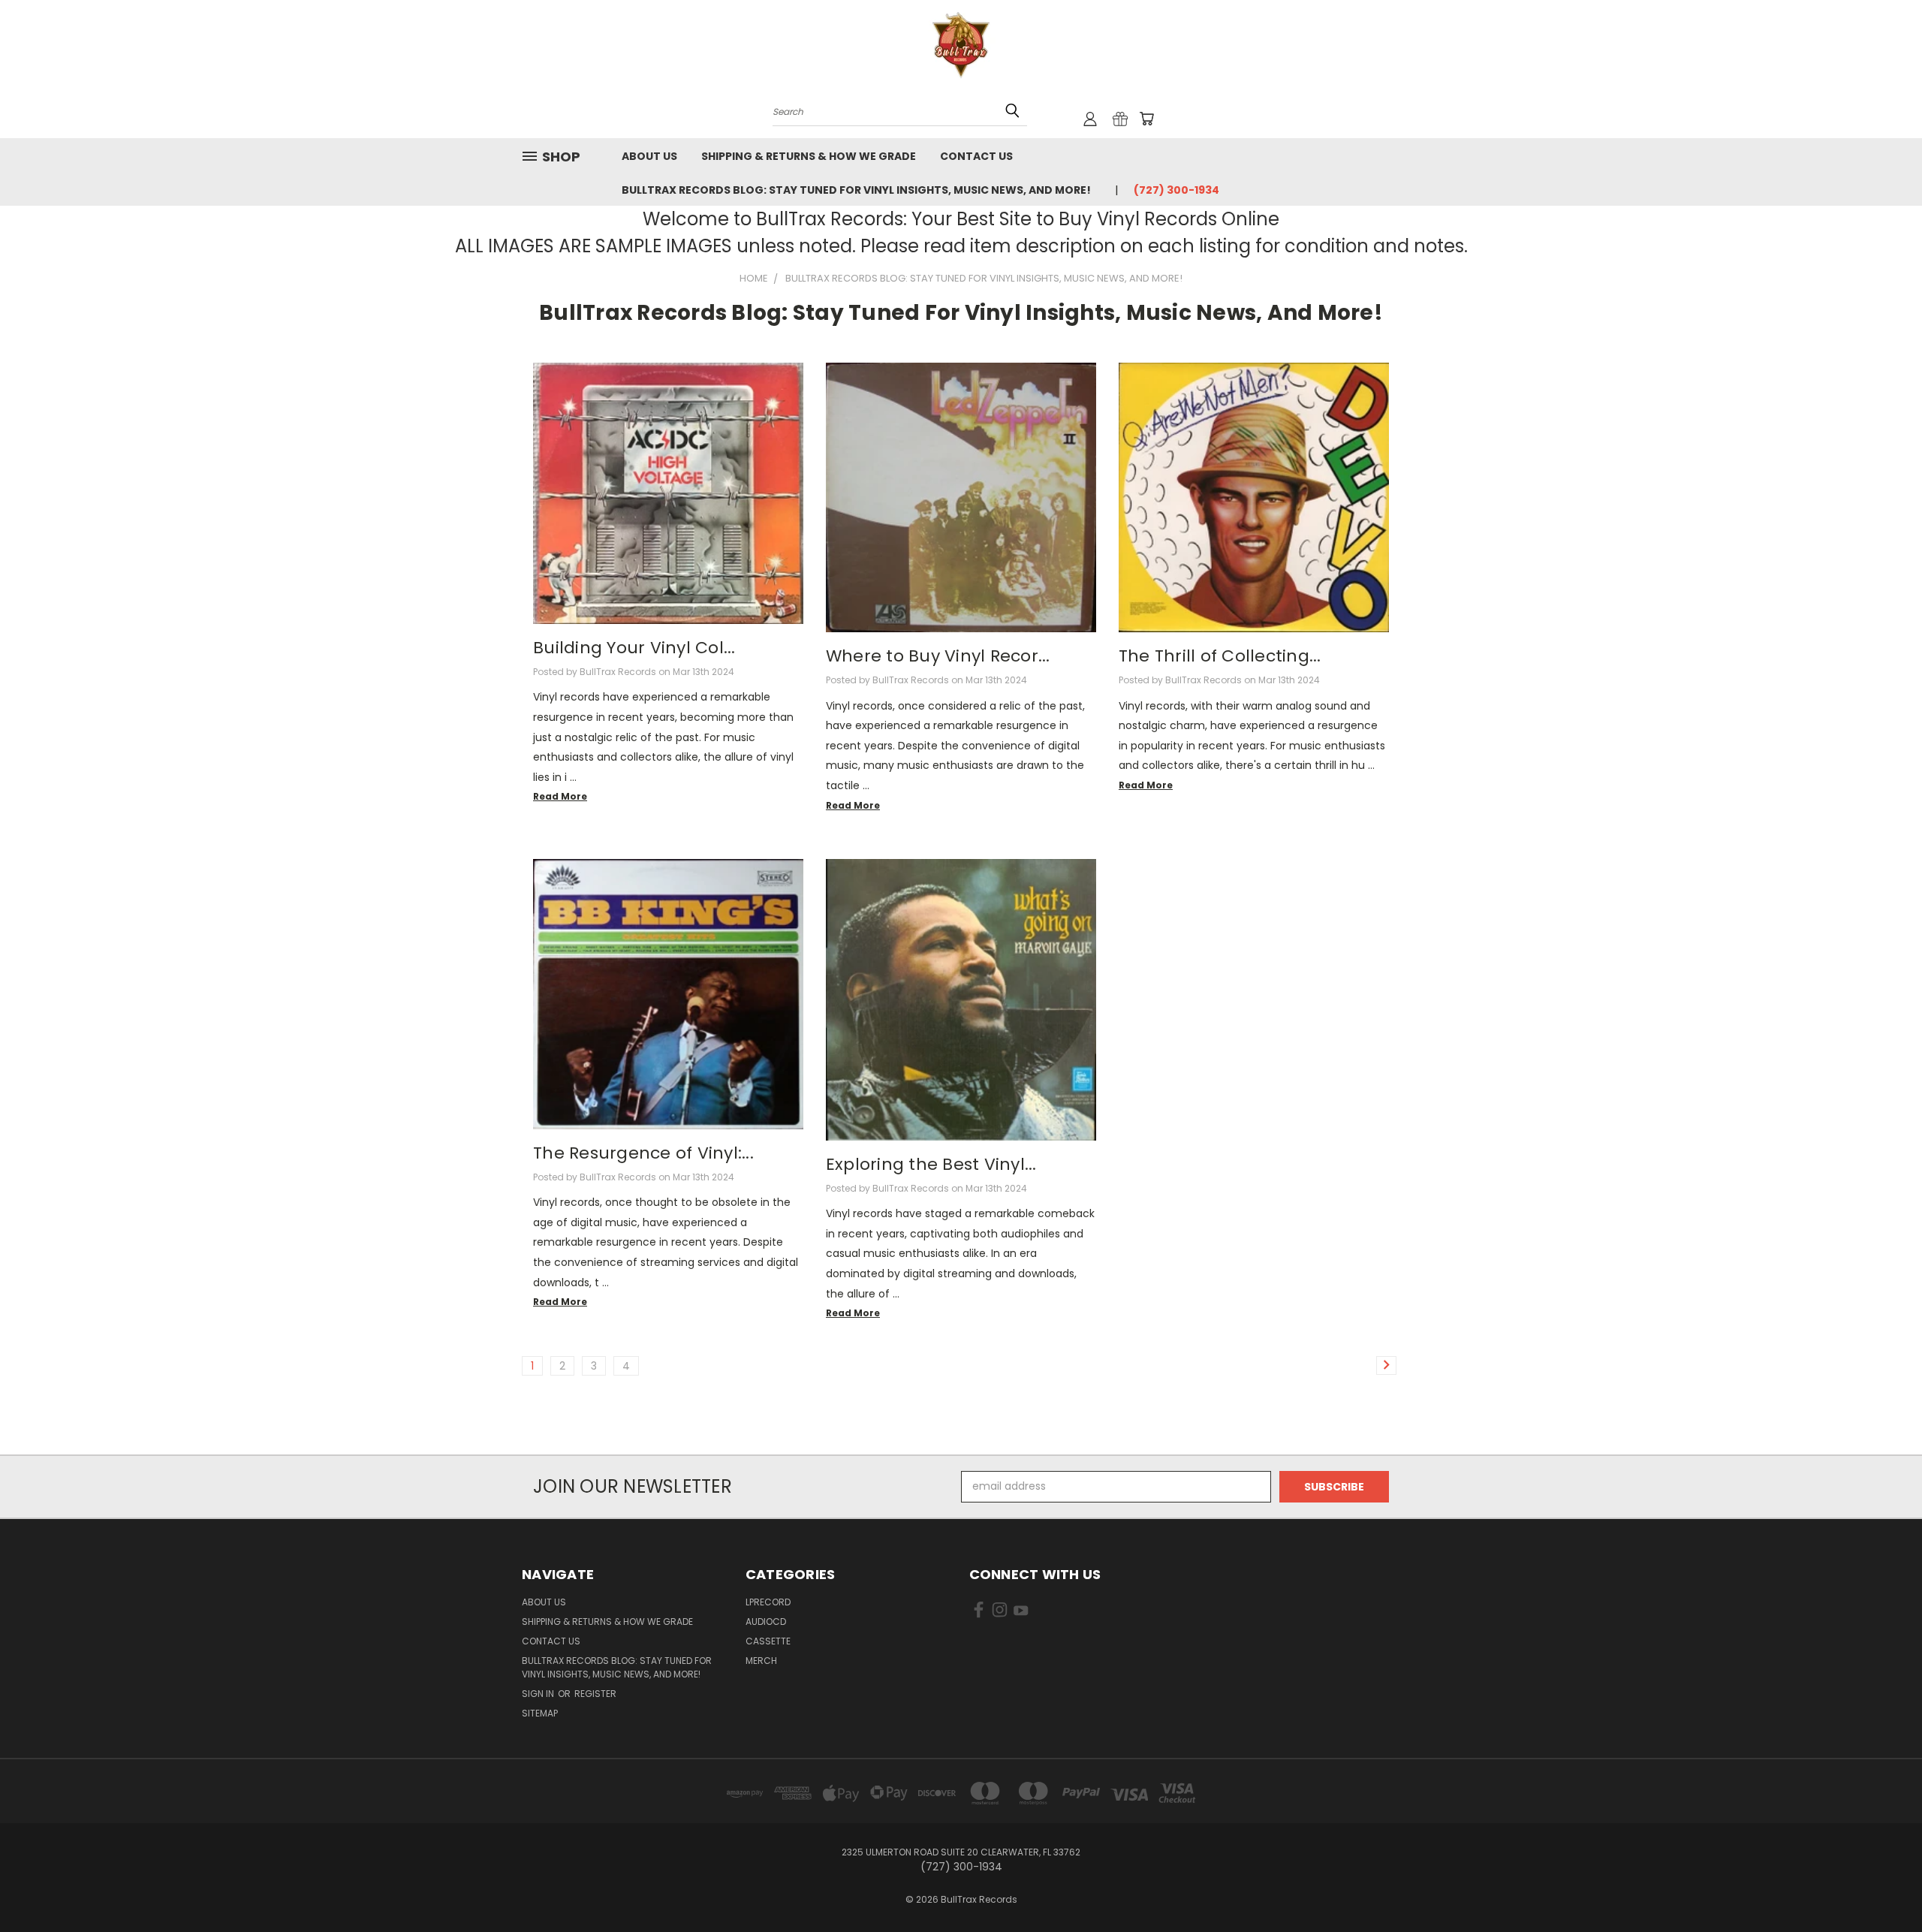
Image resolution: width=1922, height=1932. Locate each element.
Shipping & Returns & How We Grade (809, 156)
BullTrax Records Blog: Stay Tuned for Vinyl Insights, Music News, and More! (856, 190)
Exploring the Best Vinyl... (931, 1164)
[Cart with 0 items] (1146, 119)
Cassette (768, 1641)
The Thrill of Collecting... (1220, 656)
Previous (1883, 1885)
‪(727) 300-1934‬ (1176, 190)
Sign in (539, 1694)
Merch (761, 1661)
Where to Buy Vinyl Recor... (938, 656)
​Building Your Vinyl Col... (634, 648)
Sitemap (540, 1713)
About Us (649, 156)
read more (560, 796)
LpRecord (768, 1602)
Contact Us (976, 156)
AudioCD (766, 1622)
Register (595, 1694)
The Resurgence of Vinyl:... (643, 1153)
